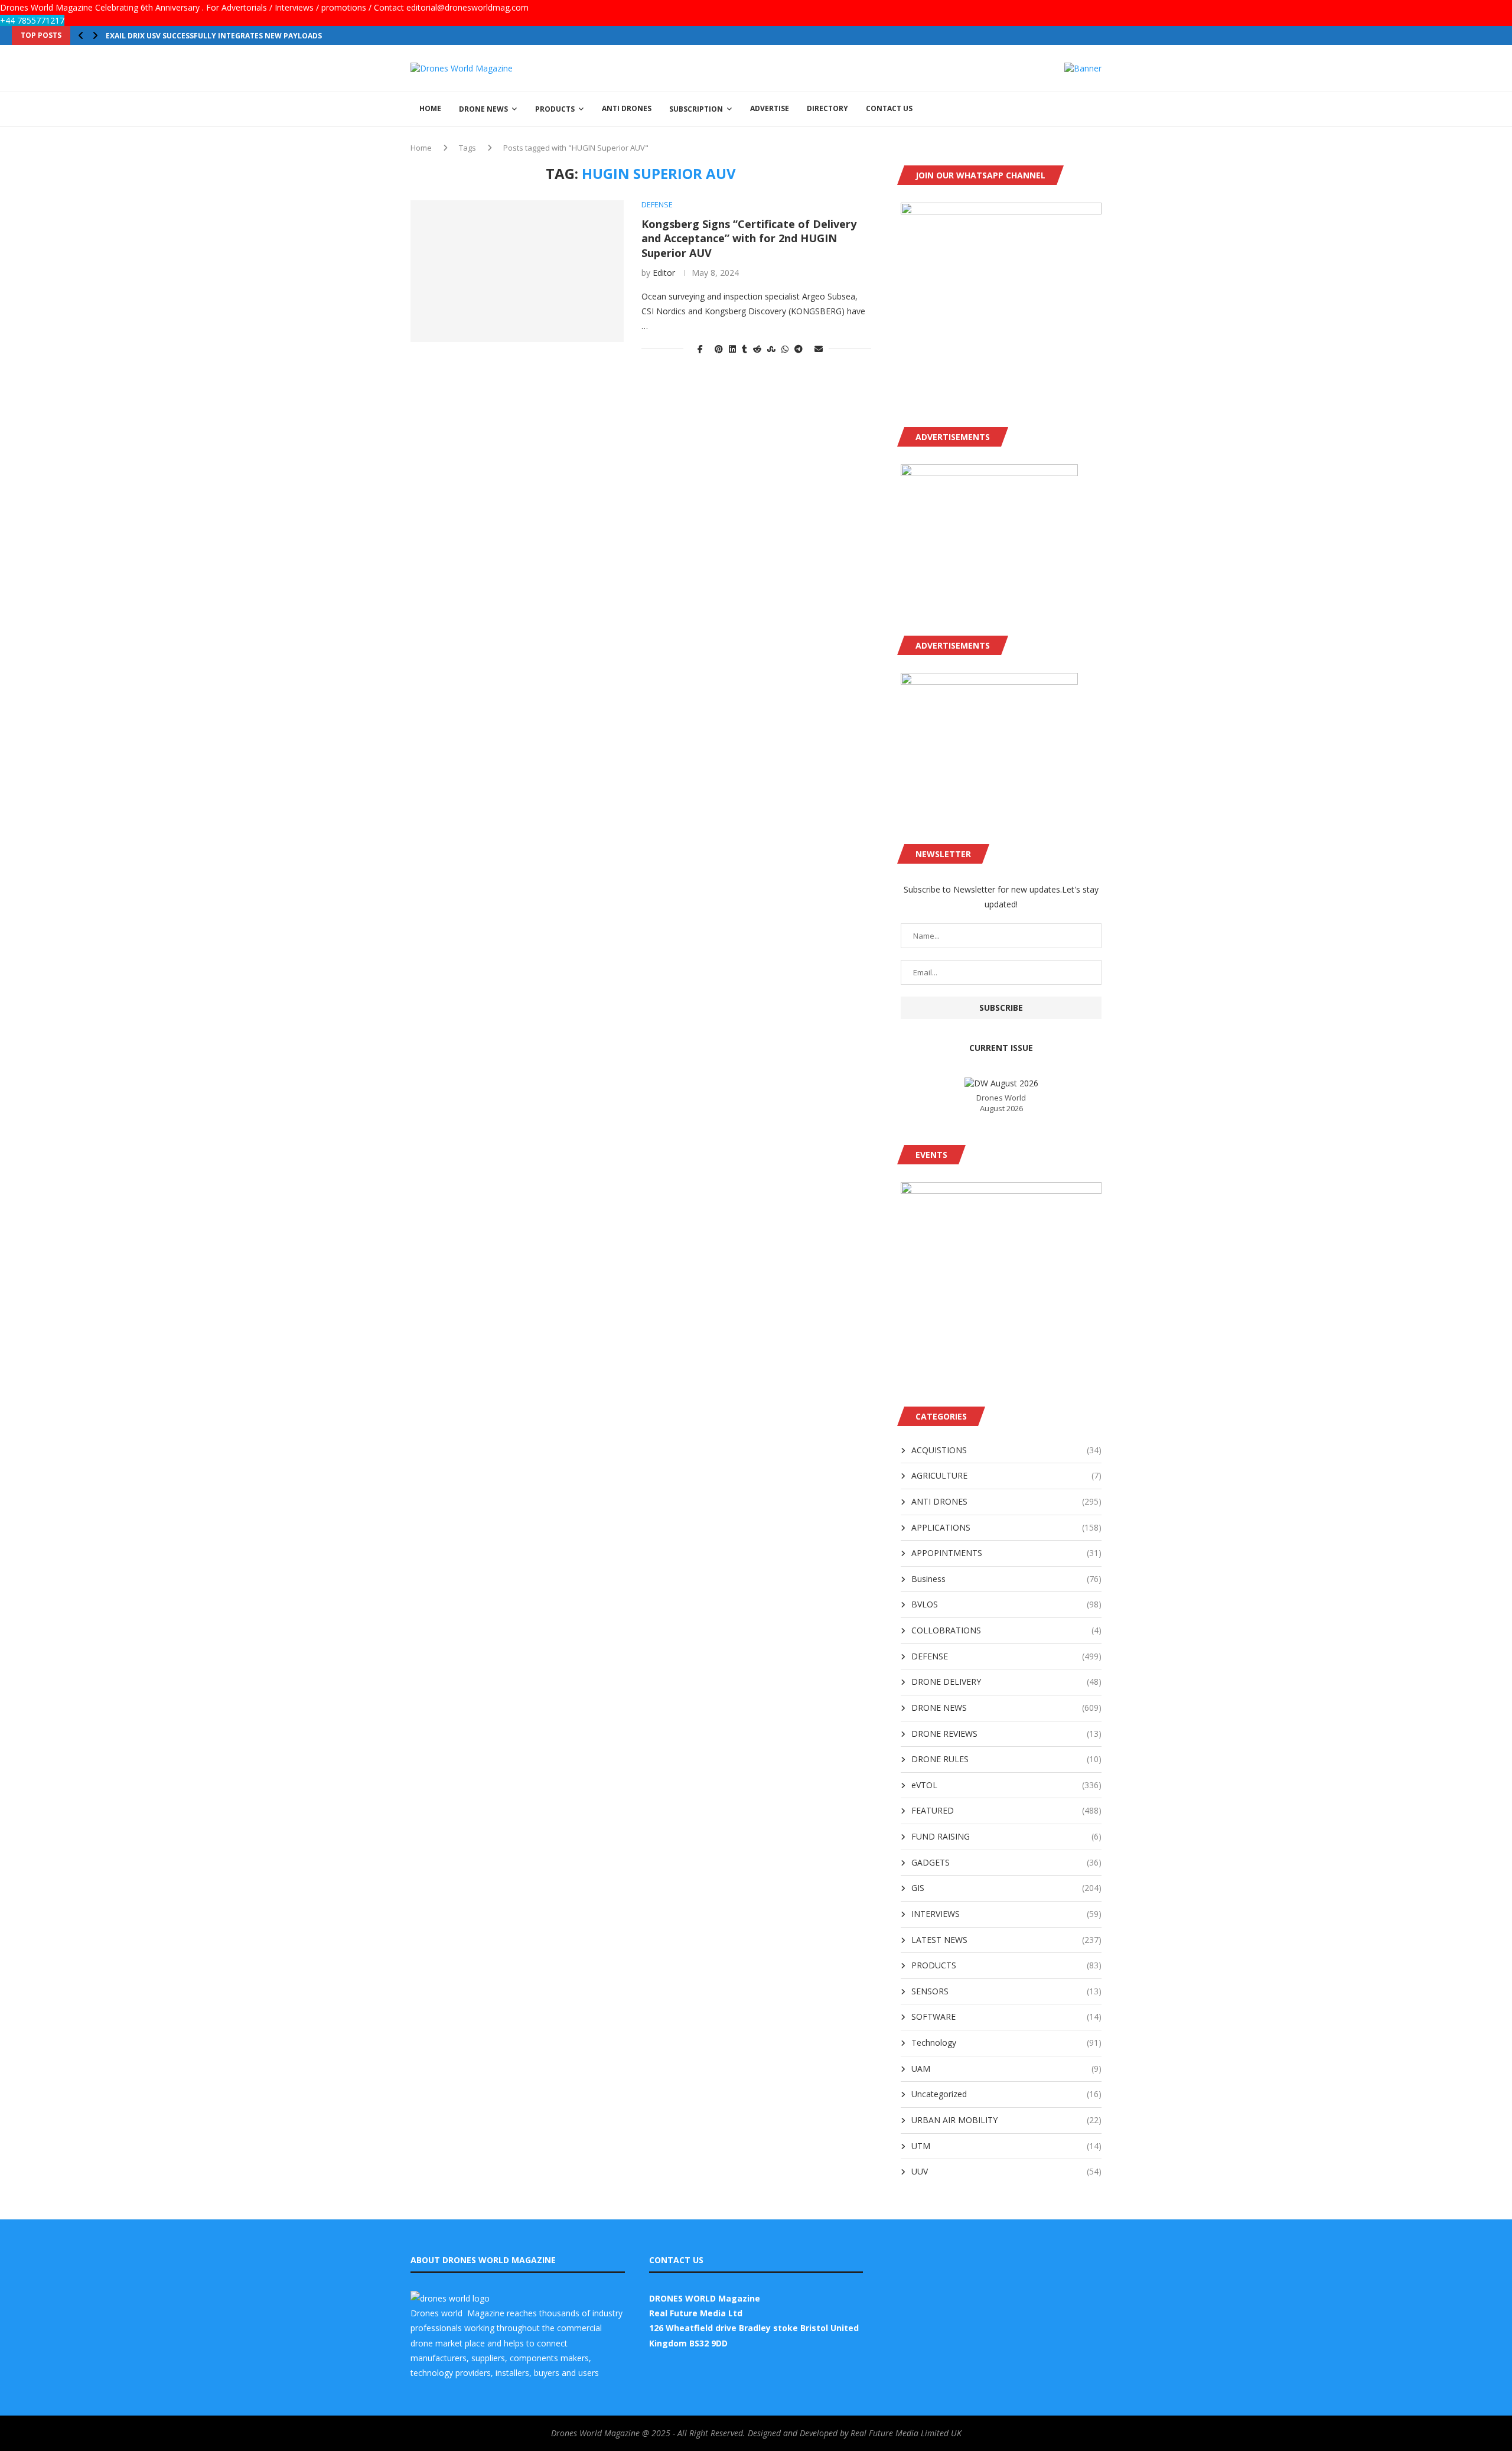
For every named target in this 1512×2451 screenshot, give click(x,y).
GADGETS (1006, 1862)
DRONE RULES (1006, 1759)
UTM (1006, 2146)
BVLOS (1006, 1604)
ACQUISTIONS (1006, 1450)
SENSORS (1006, 1991)
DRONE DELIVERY (1006, 1682)
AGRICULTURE (1006, 1475)
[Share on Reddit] (757, 349)
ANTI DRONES (627, 108)
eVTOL (1006, 1785)
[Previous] (81, 35)
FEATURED (1006, 1810)
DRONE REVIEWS (1006, 1734)
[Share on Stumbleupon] (771, 349)
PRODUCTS (555, 109)
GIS (1006, 1888)
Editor (664, 273)
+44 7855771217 (32, 20)
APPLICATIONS (1006, 1527)
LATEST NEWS (1006, 1940)
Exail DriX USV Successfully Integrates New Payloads (214, 36)
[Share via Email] (819, 349)
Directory (827, 108)
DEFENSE (1006, 1656)
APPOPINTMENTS (1006, 1553)
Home (421, 148)
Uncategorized (1006, 2094)
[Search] (1096, 109)
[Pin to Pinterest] (719, 349)
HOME (430, 108)
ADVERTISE (770, 108)
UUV (1006, 2171)
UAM (1006, 2068)
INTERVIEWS (1006, 1914)
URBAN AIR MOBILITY (1006, 2120)
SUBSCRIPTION (696, 109)
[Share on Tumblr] (744, 349)
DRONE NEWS (483, 109)
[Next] (95, 35)
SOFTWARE (1006, 2017)
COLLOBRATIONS (1006, 1630)
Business (1006, 1579)
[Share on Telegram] (799, 349)
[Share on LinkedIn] (732, 349)
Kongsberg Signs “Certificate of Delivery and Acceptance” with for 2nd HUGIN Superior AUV (749, 238)
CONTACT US (889, 108)
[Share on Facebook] (700, 349)
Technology (1006, 2042)
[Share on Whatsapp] (785, 349)
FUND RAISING (1006, 1836)
